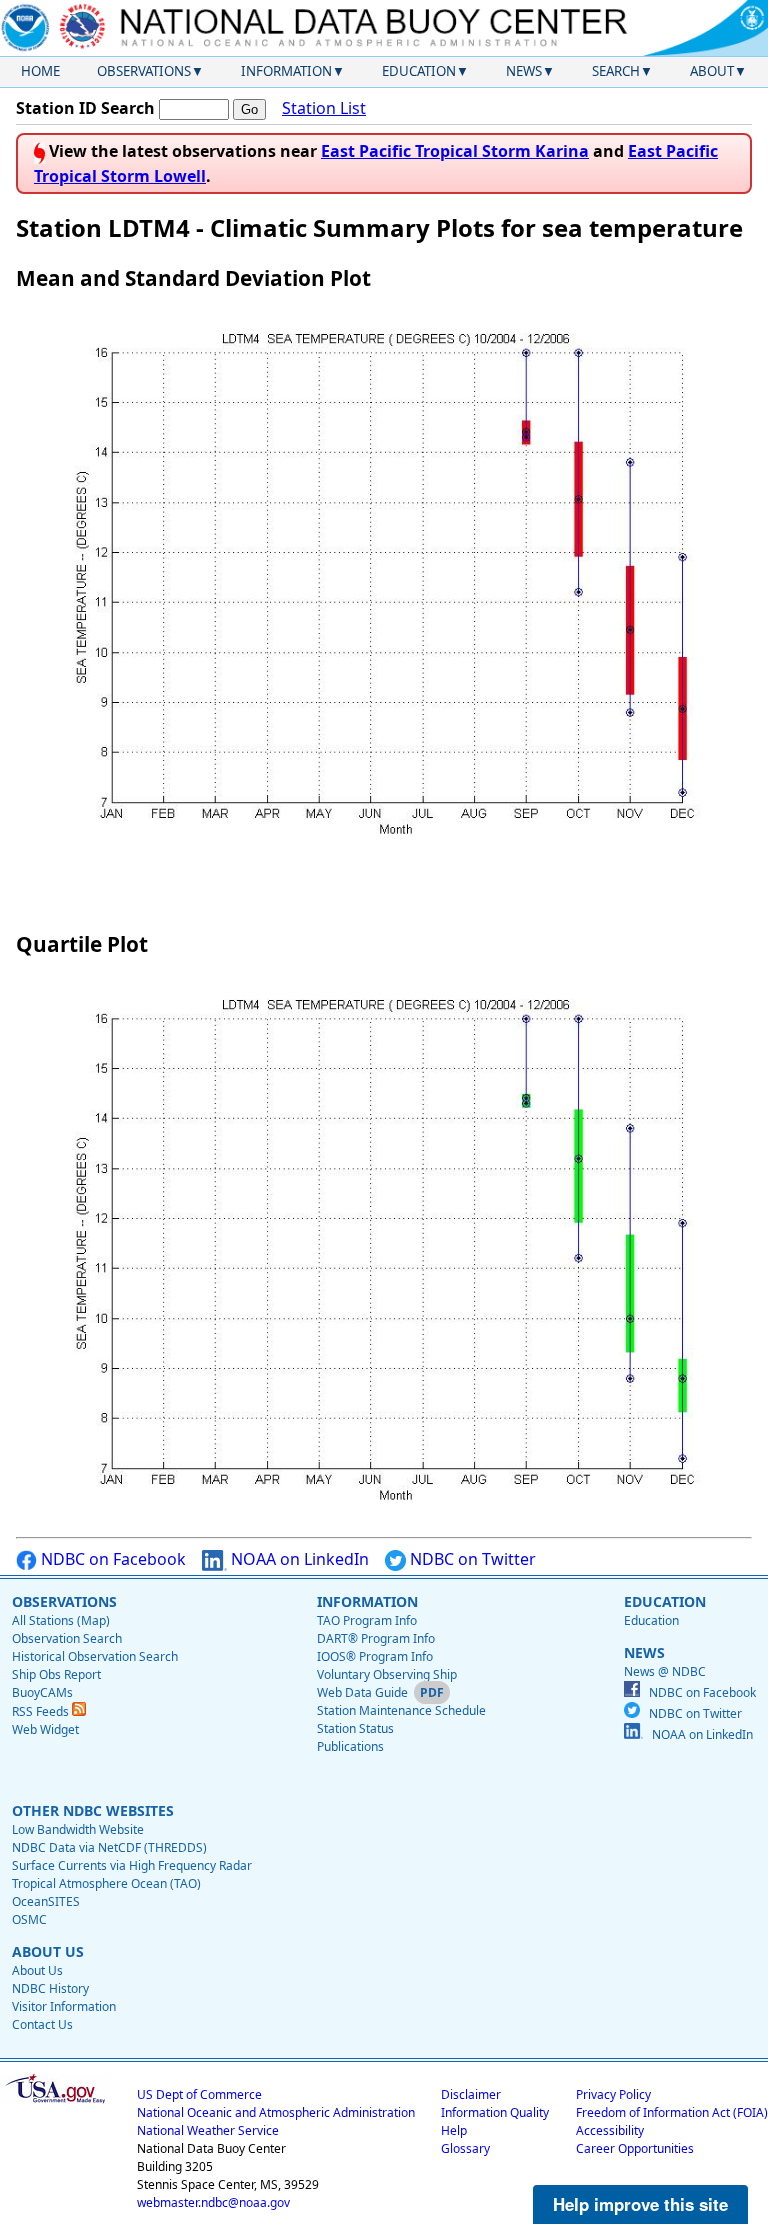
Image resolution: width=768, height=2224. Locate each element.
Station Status (355, 1728)
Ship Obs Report (56, 1674)
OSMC (29, 1919)
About (712, 71)
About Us (37, 1970)
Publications (350, 1746)
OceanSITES (46, 1901)
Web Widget (45, 1729)
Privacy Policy (613, 2094)
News (524, 71)
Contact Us (42, 2024)
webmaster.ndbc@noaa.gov (213, 2202)
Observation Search (67, 1638)
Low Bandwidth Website (78, 1829)
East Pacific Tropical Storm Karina (455, 151)
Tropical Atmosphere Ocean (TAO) (106, 1883)
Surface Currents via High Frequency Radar (132, 1865)
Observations (144, 71)
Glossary (465, 2148)
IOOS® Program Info (375, 1656)
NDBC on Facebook (111, 1559)
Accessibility (610, 2130)
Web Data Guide (362, 1692)
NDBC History (50, 1988)
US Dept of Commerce (199, 2094)
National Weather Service (208, 2130)
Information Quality (495, 2112)
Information (286, 71)
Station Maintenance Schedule (401, 1710)
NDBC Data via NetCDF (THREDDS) (109, 1847)
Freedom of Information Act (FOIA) (672, 2112)
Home (40, 71)
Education (419, 71)
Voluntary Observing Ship (387, 1674)
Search (616, 71)
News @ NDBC (665, 1671)
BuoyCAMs (42, 1692)
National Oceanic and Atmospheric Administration (276, 2112)
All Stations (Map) (61, 1620)
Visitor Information (64, 2006)
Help (454, 2130)
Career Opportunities (635, 2148)
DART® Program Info (376, 1638)
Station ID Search (85, 108)
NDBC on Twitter (471, 1559)
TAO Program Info (367, 1620)
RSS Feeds (42, 1711)
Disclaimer (471, 2094)
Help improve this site (640, 2204)
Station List (324, 108)
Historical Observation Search (95, 1656)
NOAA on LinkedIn (298, 1559)
